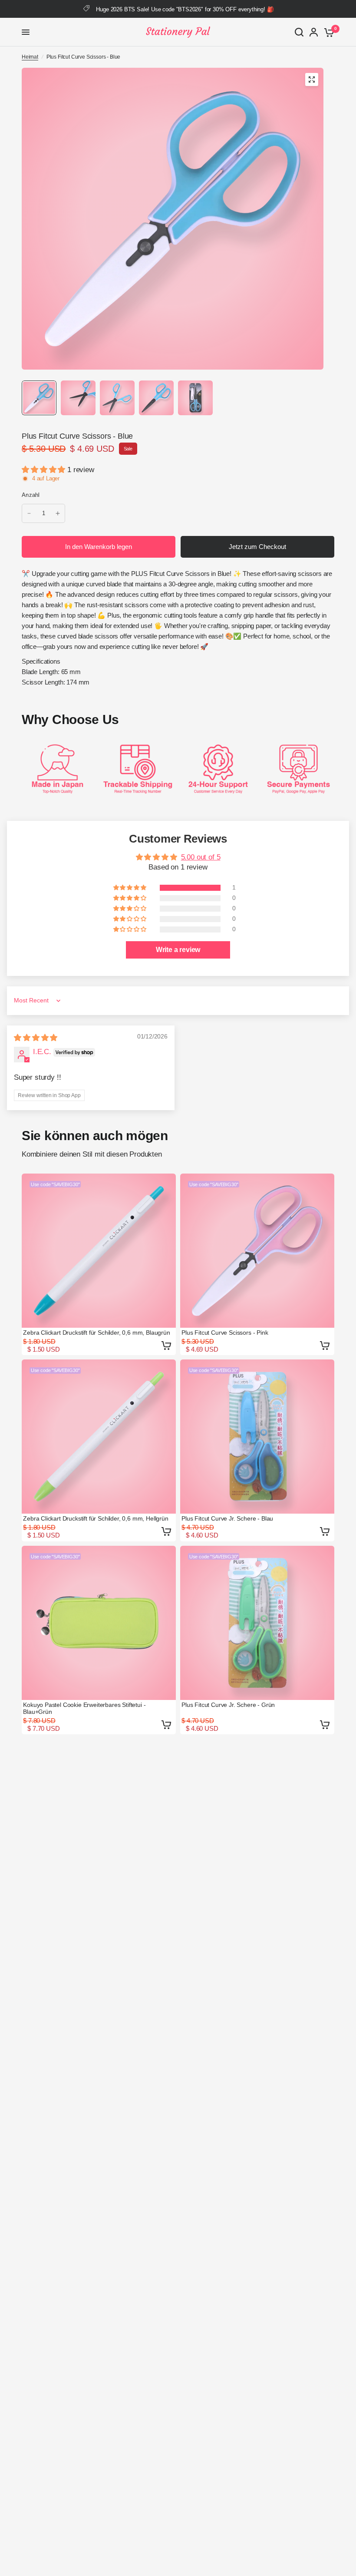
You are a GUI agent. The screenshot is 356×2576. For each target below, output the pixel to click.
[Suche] (299, 32)
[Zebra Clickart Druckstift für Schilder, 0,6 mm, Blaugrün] (99, 1251)
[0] (328, 32)
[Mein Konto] (314, 32)
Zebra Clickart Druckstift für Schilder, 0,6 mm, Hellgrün (96, 1518)
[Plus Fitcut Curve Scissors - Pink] (257, 1251)
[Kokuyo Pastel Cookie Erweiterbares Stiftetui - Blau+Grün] (99, 1623)
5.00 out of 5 (201, 857)
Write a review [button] (178, 950)
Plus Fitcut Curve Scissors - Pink (225, 1333)
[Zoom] (312, 79)
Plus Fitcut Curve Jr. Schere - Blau (227, 1518)
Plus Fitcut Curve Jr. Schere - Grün (228, 1705)
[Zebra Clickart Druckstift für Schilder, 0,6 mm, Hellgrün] (99, 1437)
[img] (36, 1038)
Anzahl (31, 495)
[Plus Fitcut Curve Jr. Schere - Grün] (257, 1623)
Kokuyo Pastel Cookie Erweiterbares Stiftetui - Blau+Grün (84, 1708)
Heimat (30, 57)
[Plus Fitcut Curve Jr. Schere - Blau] (257, 1437)
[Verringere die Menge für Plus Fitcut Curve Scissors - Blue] (29, 513)
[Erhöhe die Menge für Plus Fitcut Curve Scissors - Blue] (58, 513)
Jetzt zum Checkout (257, 547)
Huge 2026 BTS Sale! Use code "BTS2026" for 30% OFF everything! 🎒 (185, 9)
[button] (44, 470)
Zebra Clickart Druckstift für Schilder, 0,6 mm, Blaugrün (96, 1333)
